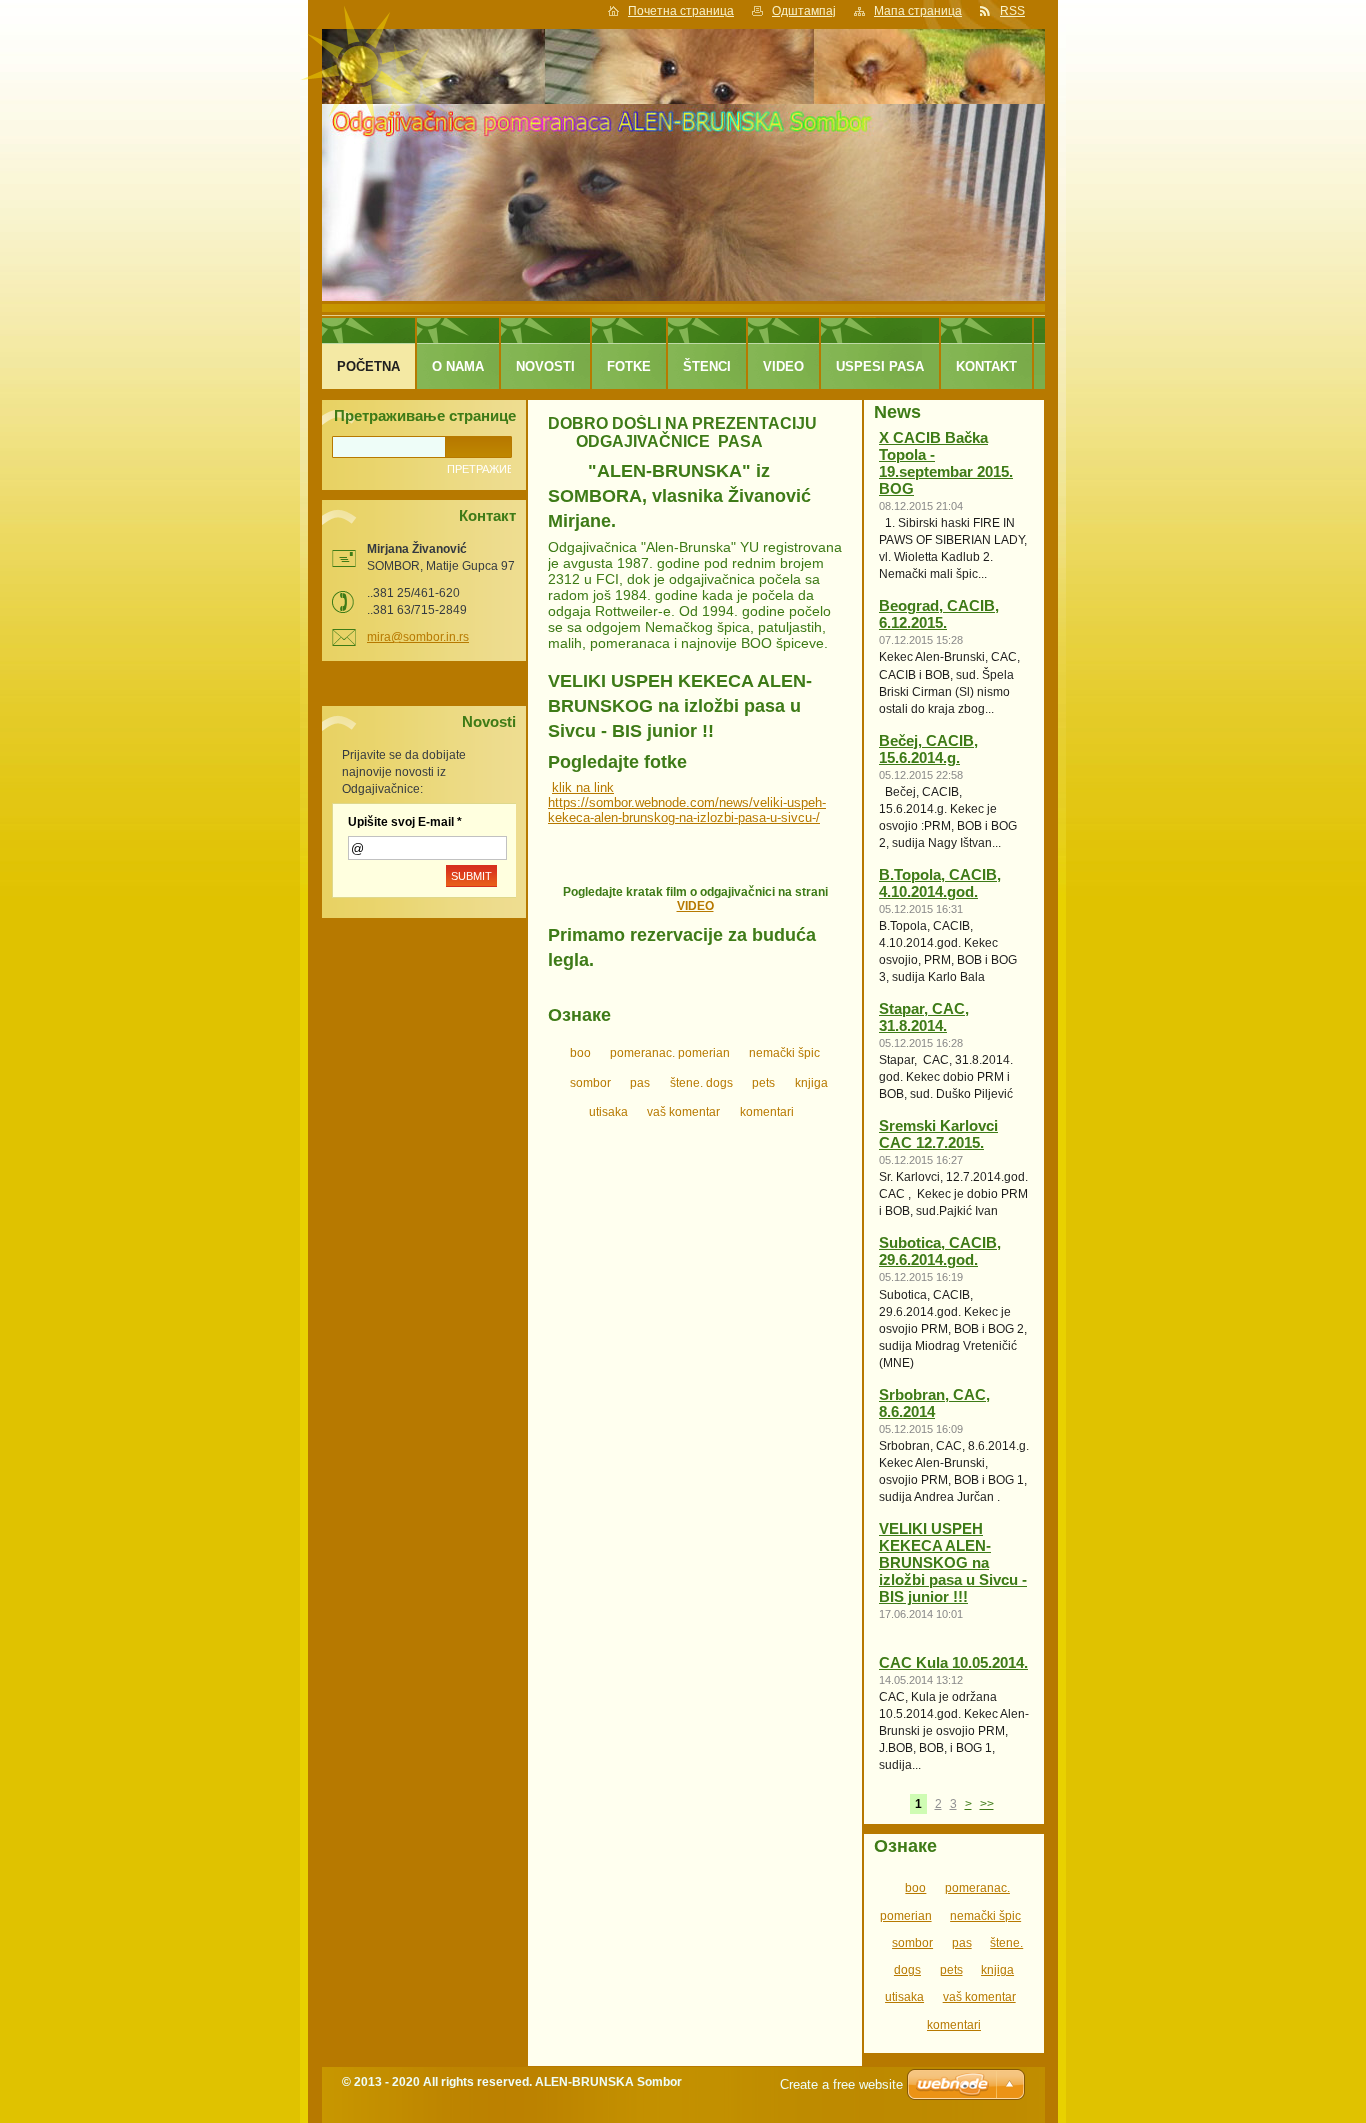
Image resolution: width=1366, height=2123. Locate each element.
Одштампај (804, 11)
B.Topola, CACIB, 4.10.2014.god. (940, 883)
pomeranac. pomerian (670, 1053)
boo (580, 1053)
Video (783, 366)
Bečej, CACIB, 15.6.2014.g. (928, 749)
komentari (767, 1112)
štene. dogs (701, 1083)
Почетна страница (681, 11)
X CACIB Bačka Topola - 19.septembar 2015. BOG (946, 463)
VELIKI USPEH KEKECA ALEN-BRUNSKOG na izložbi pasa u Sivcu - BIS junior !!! (953, 1563)
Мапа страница (918, 11)
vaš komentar (683, 1112)
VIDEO (695, 906)
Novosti (545, 366)
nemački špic (784, 1053)
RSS (1012, 11)
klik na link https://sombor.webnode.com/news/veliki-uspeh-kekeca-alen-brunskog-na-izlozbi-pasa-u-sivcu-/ (687, 802)
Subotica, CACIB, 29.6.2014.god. (940, 1251)
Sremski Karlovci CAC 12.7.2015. (938, 1134)
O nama (458, 366)
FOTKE (629, 366)
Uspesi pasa (880, 366)
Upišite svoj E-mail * (405, 822)
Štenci (707, 366)
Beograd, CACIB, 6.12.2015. (939, 614)
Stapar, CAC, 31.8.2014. (924, 1017)
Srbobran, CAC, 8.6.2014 (934, 1403)
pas (640, 1083)
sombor (590, 1083)
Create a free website (841, 2084)
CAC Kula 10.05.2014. (953, 1663)
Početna (368, 366)
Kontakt (986, 366)
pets (763, 1083)
